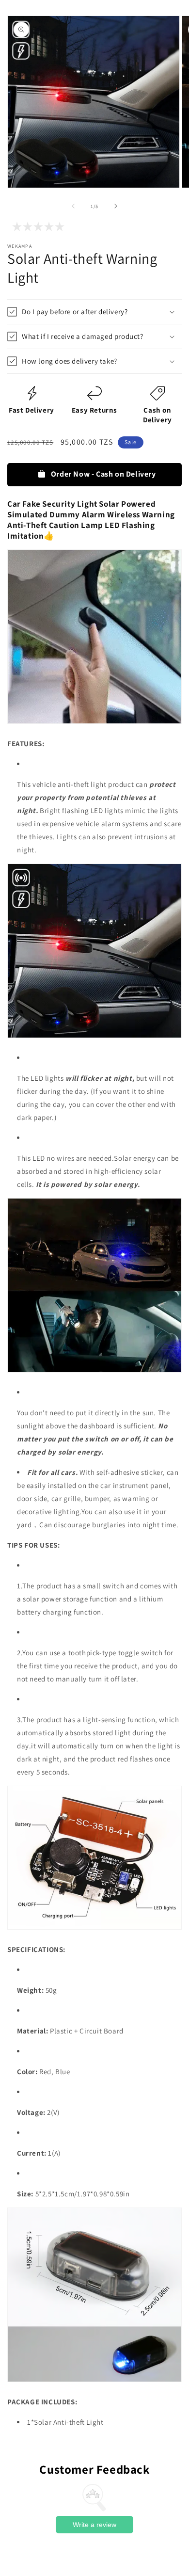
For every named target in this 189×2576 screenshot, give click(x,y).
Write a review (94, 2525)
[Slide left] (73, 206)
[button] (94, 312)
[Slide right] (116, 206)
